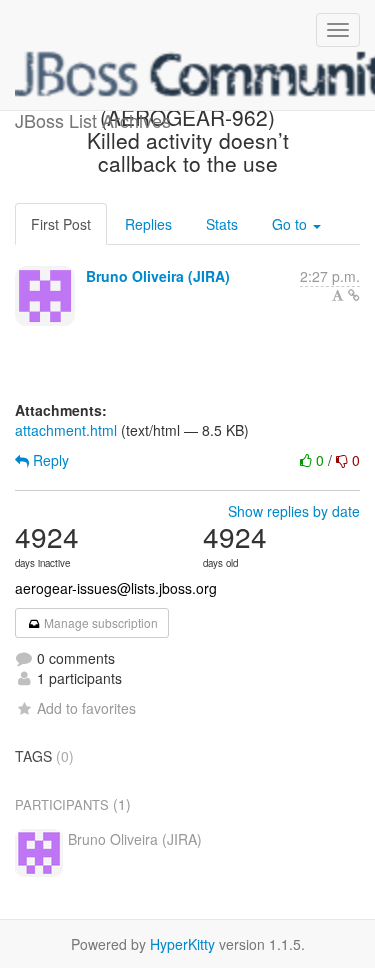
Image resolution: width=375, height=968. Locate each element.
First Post (61, 224)
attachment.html (66, 430)
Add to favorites (86, 708)
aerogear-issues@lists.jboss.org (116, 588)
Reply (49, 460)
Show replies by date (294, 511)
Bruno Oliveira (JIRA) (158, 276)
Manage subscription (99, 622)
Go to (291, 224)
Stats (222, 224)
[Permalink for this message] (354, 295)
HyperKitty (182, 944)
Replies (148, 224)
